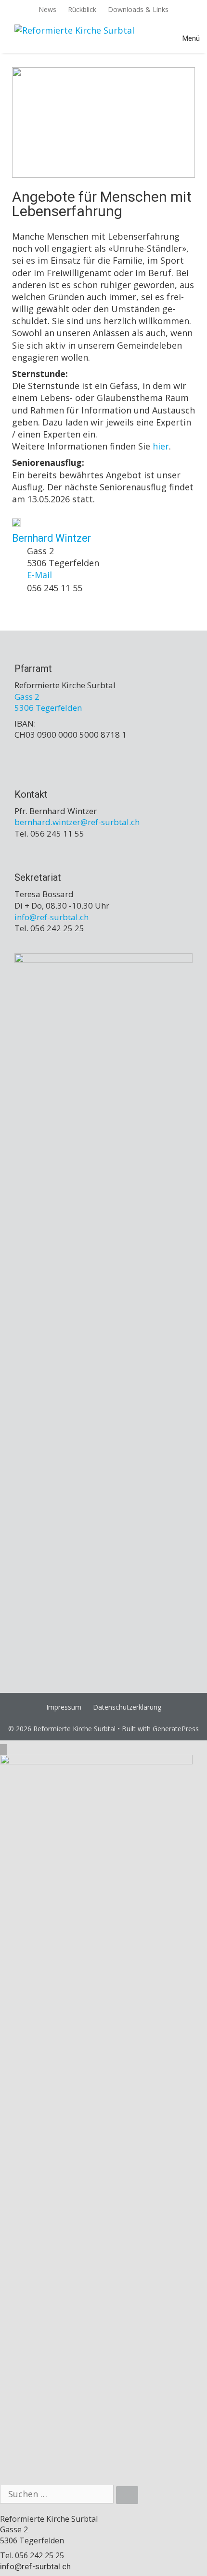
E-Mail (39, 575)
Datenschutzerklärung (127, 1707)
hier (161, 446)
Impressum (64, 1707)
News (47, 9)
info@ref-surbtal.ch (35, 2566)
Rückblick (82, 9)
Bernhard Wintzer (52, 538)
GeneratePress (176, 1729)
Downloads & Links (138, 9)
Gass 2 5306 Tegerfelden (48, 702)
